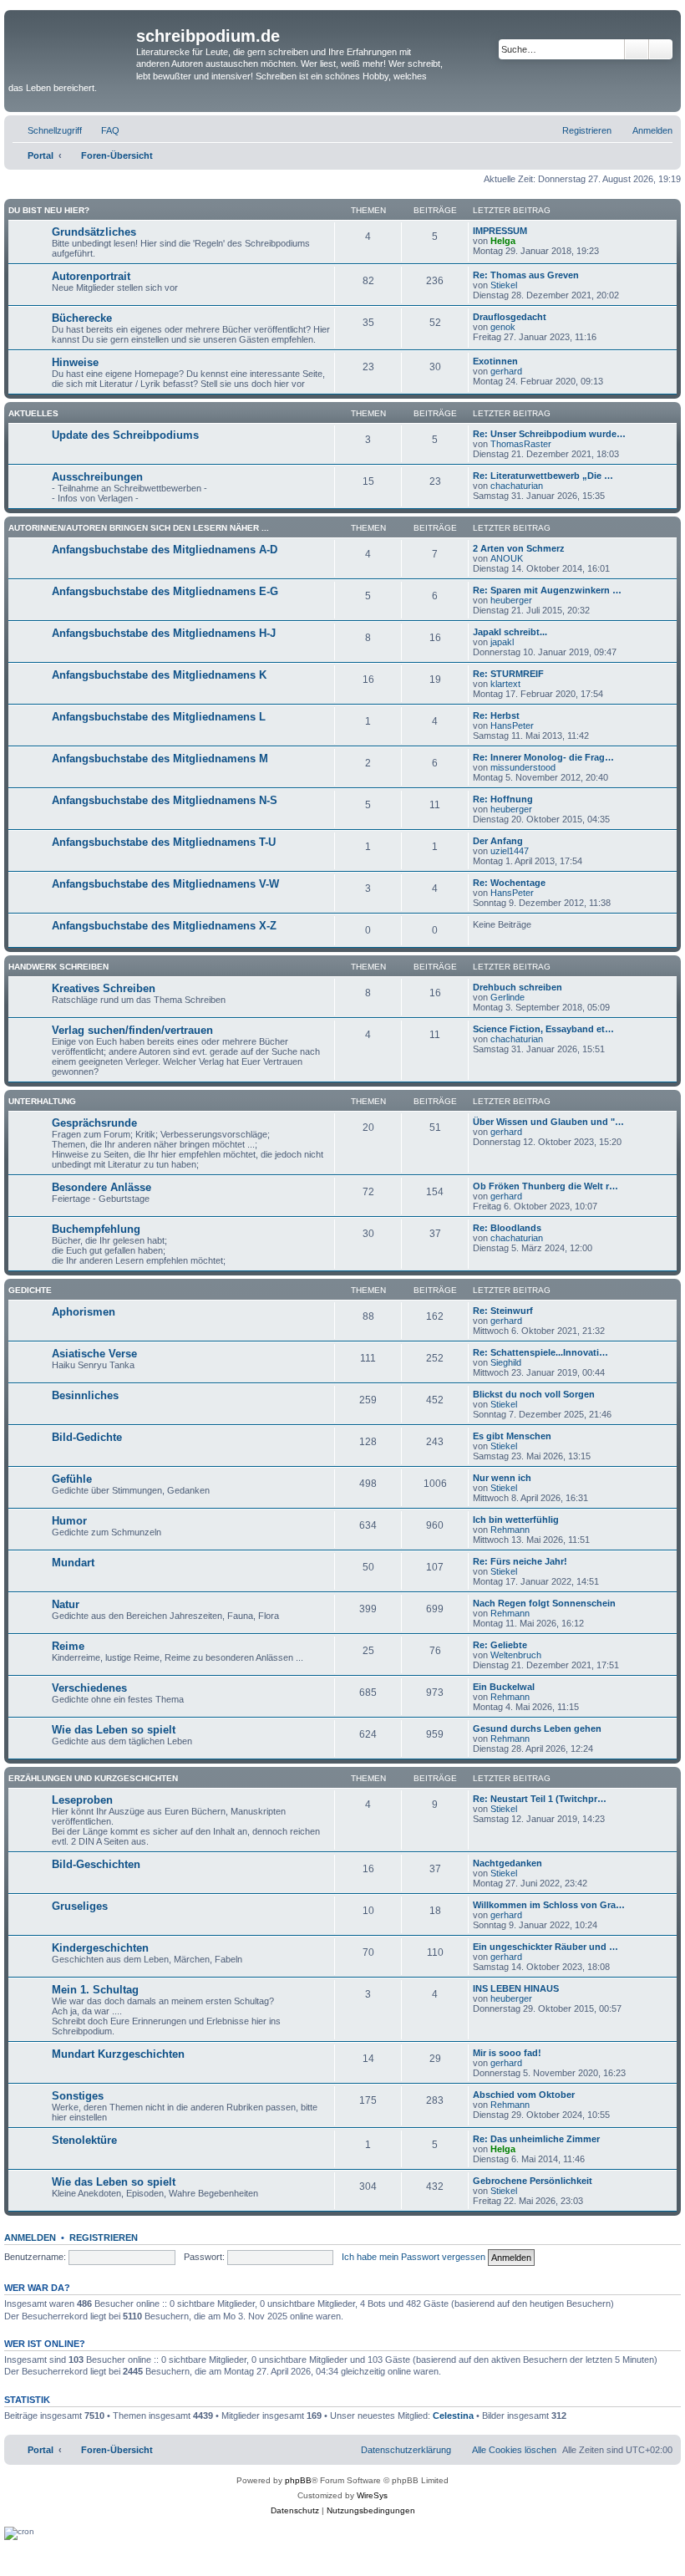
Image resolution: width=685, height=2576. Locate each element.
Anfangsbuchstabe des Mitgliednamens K (159, 675)
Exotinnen (495, 361)
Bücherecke (82, 318)
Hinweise (75, 362)
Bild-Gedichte (87, 1437)
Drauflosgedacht (510, 317)
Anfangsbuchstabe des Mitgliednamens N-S (165, 800)
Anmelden (30, 2237)
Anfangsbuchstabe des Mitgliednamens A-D (165, 550)
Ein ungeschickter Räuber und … (545, 1947)
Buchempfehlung (96, 1229)
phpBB (298, 2480)
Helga (503, 241)
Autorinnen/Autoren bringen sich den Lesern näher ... (139, 528)
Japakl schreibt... (510, 632)
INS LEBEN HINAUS (516, 1988)
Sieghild (506, 1362)
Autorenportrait (91, 276)
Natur (66, 1604)
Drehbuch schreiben (518, 987)
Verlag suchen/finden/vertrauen (132, 1030)
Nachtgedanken (507, 1863)
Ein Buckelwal (504, 1687)
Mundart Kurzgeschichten (118, 2054)
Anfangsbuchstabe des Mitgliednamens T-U (164, 842)
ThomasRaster (521, 444)
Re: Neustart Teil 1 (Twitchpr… (540, 1799)
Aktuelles (33, 413)
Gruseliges (80, 1906)
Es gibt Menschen (512, 1436)
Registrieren (104, 2237)
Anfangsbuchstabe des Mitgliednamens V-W (165, 884)
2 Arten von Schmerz (519, 548)
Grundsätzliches (94, 232)
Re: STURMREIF (508, 674)
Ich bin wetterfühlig (516, 1520)
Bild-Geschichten (96, 1864)
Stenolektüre (84, 2140)
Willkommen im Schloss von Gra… (549, 1905)
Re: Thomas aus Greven (526, 275)
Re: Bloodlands (507, 1228)
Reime (68, 1646)
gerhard (506, 371)
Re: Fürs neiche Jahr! (520, 1561)
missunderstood (523, 767)
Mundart (73, 1563)
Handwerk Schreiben (58, 967)
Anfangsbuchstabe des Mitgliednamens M (160, 759)
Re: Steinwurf (503, 1311)
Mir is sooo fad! (507, 2053)
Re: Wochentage (509, 883)
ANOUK (507, 558)
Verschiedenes (89, 1688)
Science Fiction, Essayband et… (543, 1029)
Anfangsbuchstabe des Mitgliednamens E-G (165, 591)
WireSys (372, 2495)
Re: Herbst (496, 715)
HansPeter (512, 725)
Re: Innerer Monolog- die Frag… (543, 757)
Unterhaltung (42, 1101)
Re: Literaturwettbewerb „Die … (543, 476)
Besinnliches (85, 1395)
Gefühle (72, 1479)
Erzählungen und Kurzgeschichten (93, 1778)
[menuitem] (103, 130)
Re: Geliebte (500, 1645)
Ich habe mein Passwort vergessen (414, 2257)
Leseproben (82, 1800)
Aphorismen (84, 1312)
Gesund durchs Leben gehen (537, 1728)
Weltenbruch (516, 1655)
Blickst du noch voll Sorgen (534, 1394)
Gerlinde (507, 997)
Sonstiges (78, 2096)
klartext (505, 684)
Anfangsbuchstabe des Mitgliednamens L (159, 717)
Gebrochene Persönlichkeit (533, 2181)
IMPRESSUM (500, 231)
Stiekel (504, 285)
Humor (69, 1521)
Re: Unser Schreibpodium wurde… (549, 434)
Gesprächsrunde (94, 1123)
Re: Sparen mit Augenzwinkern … (547, 590)
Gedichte (30, 1290)
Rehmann (510, 1530)
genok (503, 327)
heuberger (511, 600)
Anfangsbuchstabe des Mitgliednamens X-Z (164, 926)
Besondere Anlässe (101, 1187)
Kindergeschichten (100, 1948)
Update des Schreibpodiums (125, 435)
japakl (502, 642)
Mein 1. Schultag (95, 1990)
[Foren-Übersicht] (72, 47)
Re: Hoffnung (503, 799)
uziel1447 (510, 851)
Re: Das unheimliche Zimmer (536, 2139)
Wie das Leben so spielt (114, 1730)
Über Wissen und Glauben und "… (548, 1122)
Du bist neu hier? (49, 210)
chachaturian (517, 486)
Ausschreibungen (97, 477)
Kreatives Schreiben (104, 988)
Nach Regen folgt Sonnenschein (544, 1603)
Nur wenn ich (502, 1478)
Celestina (453, 2416)
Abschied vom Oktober (524, 2095)
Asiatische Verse (94, 1354)
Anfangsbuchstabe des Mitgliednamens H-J (164, 633)
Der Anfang (498, 841)
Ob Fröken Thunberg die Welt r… (545, 1186)
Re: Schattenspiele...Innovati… (540, 1352)
